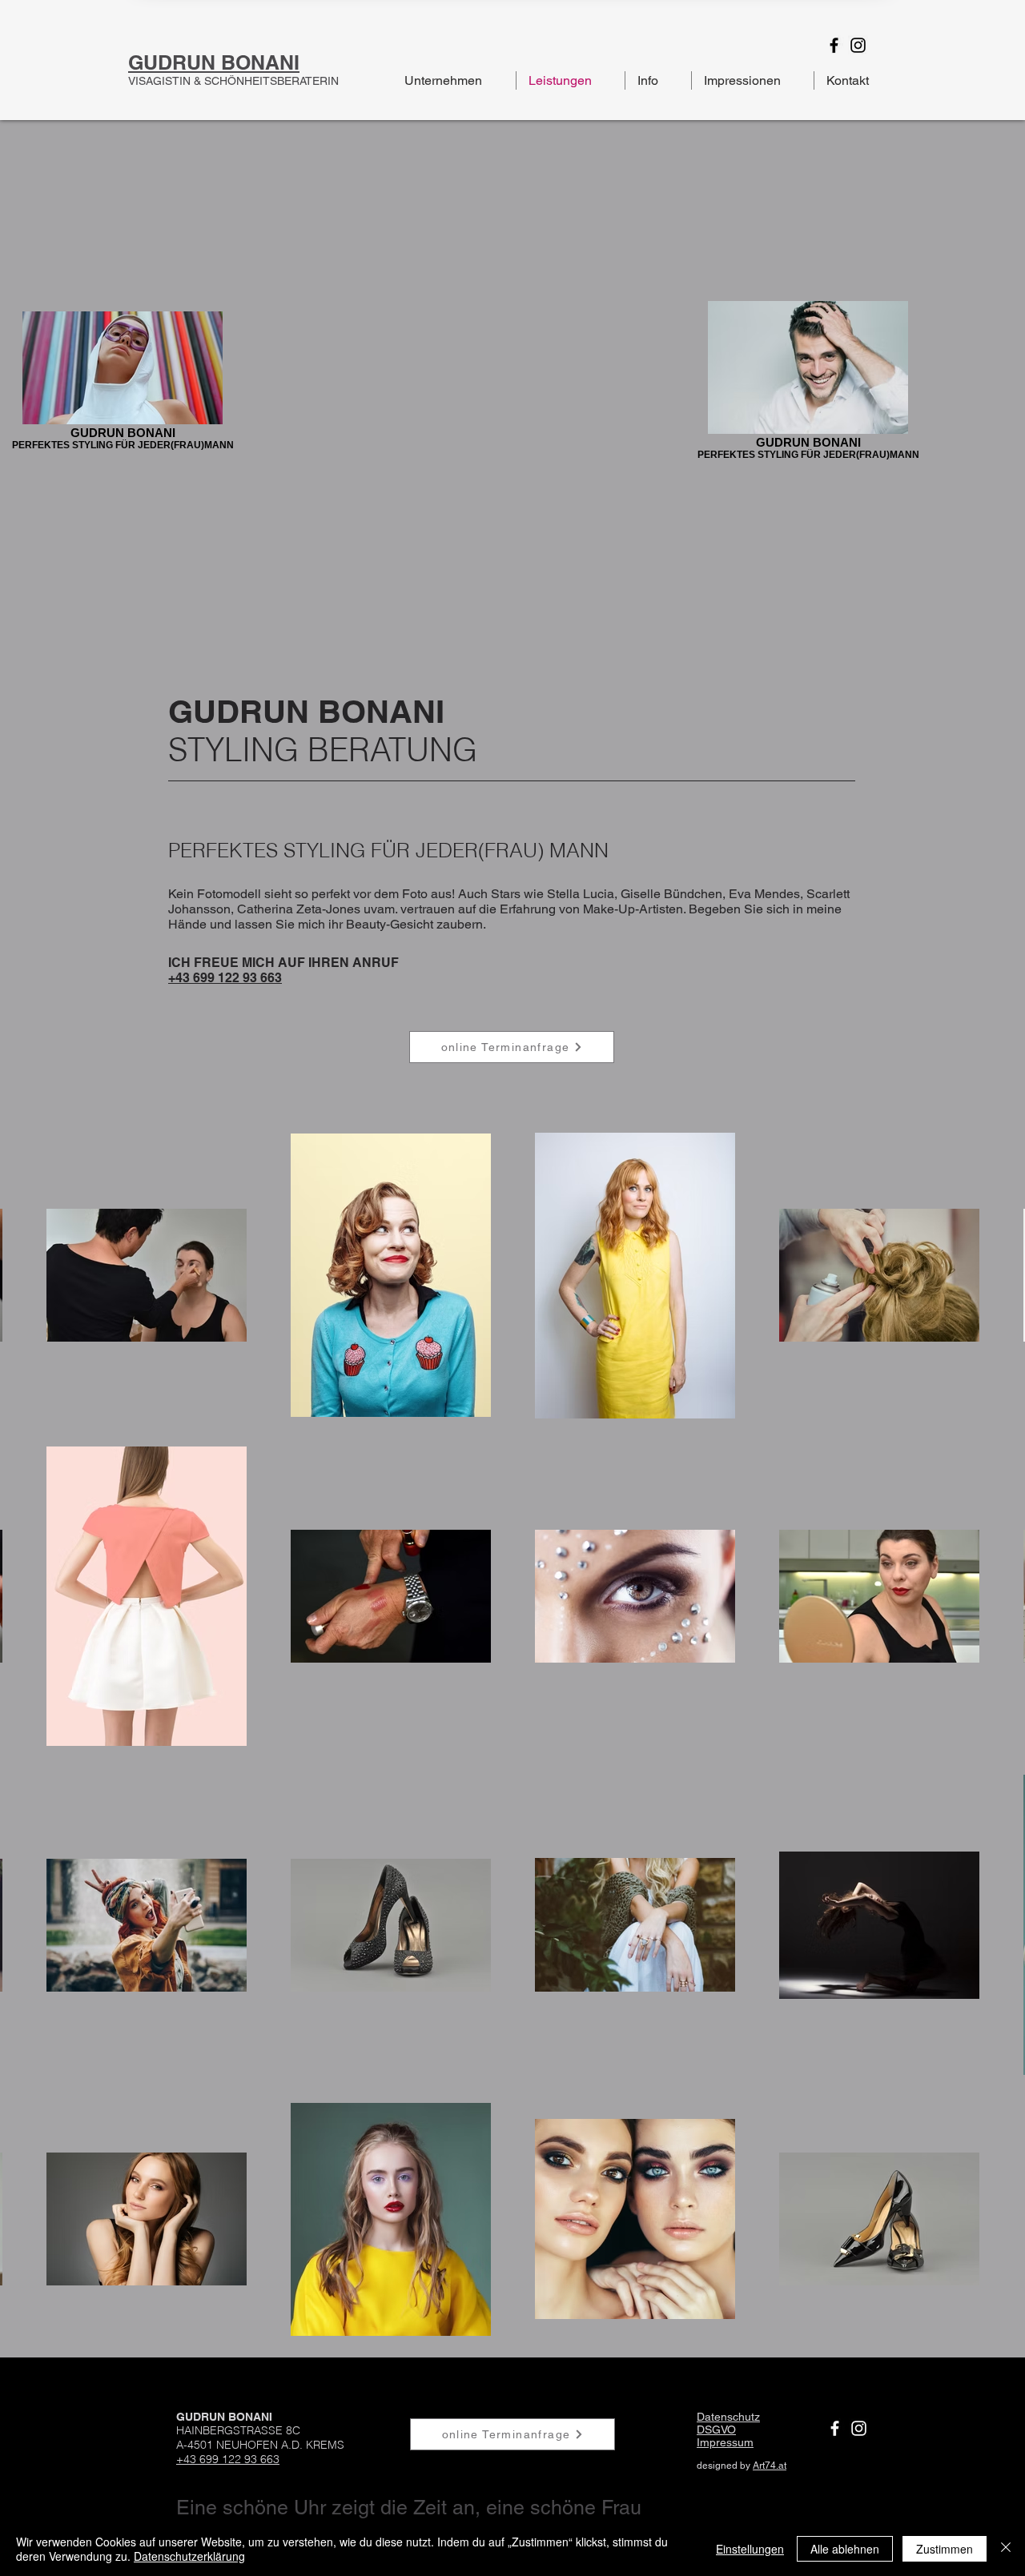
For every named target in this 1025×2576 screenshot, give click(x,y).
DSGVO (716, 2430)
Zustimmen (945, 2549)
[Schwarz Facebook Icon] (834, 45)
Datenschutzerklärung (189, 2556)
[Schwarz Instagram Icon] (858, 45)
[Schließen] (1006, 2549)
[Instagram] (859, 2428)
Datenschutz (728, 2417)
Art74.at (770, 2466)
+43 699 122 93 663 (225, 978)
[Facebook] (835, 2428)
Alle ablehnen (845, 2549)
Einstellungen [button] (750, 2549)
